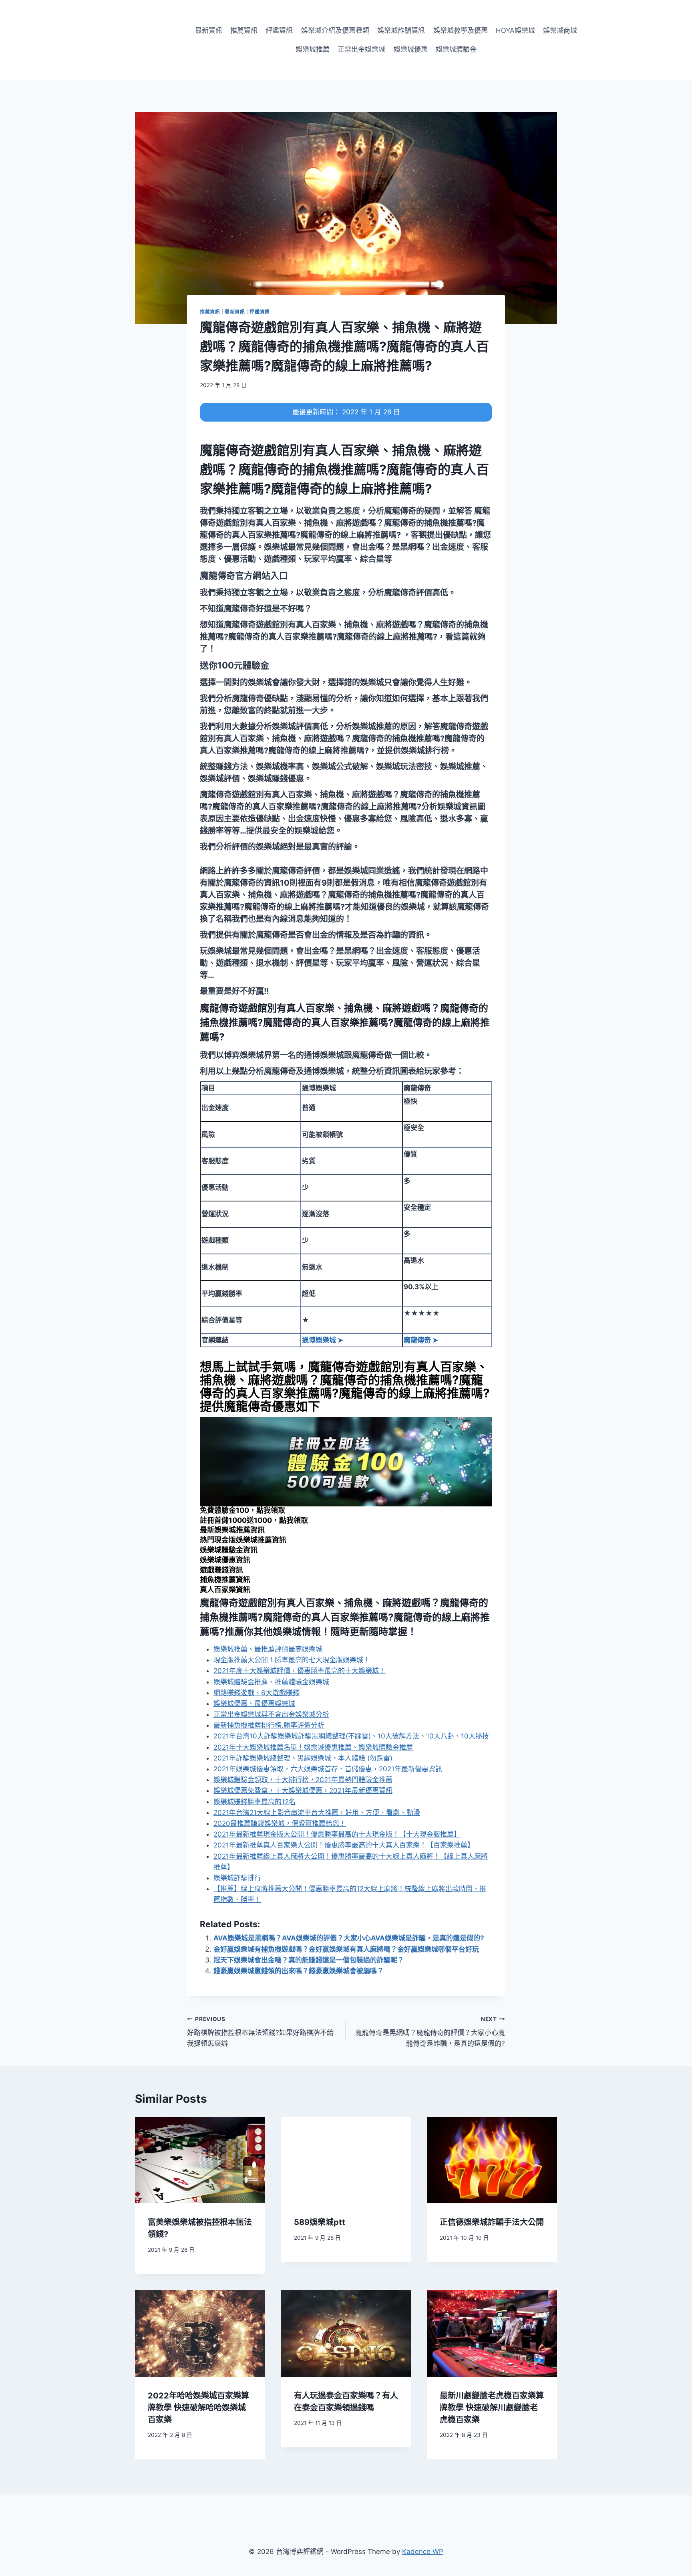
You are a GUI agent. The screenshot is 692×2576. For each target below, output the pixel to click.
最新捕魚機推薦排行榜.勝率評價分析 (269, 1725)
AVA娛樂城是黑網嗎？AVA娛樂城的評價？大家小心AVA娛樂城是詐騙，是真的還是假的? (349, 1938)
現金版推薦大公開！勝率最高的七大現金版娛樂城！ (292, 1660)
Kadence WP (423, 2552)
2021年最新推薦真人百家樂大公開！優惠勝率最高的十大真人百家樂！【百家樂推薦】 (344, 1845)
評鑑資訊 (279, 30)
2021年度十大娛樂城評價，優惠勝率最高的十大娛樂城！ (300, 1671)
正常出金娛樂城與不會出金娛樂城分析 (271, 1714)
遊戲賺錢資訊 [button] (221, 1570)
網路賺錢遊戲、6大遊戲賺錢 (256, 1693)
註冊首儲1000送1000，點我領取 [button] (254, 1520)
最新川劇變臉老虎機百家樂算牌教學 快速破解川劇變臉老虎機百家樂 (492, 2408)
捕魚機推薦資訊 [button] (225, 1580)
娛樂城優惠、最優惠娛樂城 (254, 1704)
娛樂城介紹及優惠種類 (335, 30)
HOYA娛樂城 (515, 30)
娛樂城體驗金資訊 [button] (229, 1550)
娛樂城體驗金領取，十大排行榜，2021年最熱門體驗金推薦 (303, 1780)
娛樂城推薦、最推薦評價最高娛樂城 (268, 1649)
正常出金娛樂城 (361, 49)
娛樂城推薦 (313, 49)
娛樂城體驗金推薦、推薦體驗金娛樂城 (271, 1682)
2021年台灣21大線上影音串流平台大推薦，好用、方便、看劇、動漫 (317, 1813)
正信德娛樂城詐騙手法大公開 (492, 2222)
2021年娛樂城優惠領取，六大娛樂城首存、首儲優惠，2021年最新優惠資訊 (328, 1769)
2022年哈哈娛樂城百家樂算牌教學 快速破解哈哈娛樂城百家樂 (198, 2408)
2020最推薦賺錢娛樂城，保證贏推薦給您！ (280, 1823)
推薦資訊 (244, 30)
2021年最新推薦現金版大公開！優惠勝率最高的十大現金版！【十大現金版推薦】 (337, 1834)
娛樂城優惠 (411, 49)
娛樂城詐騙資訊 (401, 30)
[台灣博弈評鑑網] (137, 40)
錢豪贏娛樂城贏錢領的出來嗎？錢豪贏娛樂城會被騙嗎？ (299, 1971)
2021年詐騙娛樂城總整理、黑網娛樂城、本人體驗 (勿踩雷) (303, 1758)
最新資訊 (209, 30)
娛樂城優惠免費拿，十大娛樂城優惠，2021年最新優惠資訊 (303, 1791)
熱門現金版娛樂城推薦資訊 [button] (243, 1540)
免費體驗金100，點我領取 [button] (242, 1510)
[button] (244, 575)
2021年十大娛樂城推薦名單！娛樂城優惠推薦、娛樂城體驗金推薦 (313, 1747)
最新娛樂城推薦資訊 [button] (232, 1530)
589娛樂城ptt (320, 2222)
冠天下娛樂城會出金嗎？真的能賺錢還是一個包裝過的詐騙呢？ (309, 1960)
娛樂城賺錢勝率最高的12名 (254, 1802)
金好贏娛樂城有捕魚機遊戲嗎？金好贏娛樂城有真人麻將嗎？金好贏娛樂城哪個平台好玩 (346, 1949)
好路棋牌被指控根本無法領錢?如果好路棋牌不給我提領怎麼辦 (260, 2032)
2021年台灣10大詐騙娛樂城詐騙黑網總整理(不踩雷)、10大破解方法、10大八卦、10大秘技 (351, 1736)
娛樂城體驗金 (456, 49)
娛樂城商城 (560, 30)
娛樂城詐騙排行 (237, 1878)
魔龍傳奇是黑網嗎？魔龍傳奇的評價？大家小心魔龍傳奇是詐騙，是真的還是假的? (430, 2032)
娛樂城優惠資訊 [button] (225, 1560)
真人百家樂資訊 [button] (225, 1590)
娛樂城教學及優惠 (461, 30)
